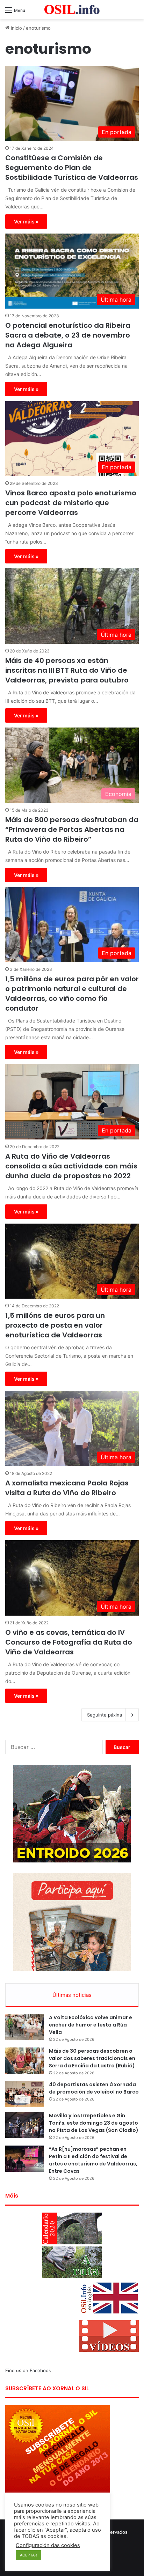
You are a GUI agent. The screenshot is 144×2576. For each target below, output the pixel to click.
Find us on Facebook (28, 2370)
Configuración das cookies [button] (48, 2545)
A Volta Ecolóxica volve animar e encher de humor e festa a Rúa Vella (91, 2025)
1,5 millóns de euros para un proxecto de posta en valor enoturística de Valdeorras (55, 1325)
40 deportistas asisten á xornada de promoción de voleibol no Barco (94, 2088)
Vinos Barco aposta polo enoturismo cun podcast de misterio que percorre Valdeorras (71, 503)
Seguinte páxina (105, 1715)
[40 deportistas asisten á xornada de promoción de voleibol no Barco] (24, 2094)
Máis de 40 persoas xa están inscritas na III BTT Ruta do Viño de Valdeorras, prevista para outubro (67, 670)
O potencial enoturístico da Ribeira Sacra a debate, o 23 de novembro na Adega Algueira (68, 335)
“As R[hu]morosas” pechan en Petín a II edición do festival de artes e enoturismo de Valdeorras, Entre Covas (93, 2160)
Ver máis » (26, 222)
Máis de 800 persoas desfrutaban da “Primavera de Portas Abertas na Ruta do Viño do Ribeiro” (72, 829)
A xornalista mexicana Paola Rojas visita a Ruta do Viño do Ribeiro (67, 1488)
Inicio (16, 28)
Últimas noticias (72, 1995)
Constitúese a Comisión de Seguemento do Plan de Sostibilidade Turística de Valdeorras (72, 168)
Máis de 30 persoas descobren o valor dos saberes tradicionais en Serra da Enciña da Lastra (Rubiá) (92, 2058)
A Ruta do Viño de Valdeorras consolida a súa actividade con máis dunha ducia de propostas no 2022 (71, 1166)
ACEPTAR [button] (28, 2555)
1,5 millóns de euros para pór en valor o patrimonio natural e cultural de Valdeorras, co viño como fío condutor (72, 994)
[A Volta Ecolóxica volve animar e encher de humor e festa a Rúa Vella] (24, 2027)
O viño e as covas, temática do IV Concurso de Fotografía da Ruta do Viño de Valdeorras (69, 1642)
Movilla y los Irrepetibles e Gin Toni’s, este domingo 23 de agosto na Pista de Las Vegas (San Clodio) (94, 2123)
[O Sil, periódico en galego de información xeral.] (72, 10)
